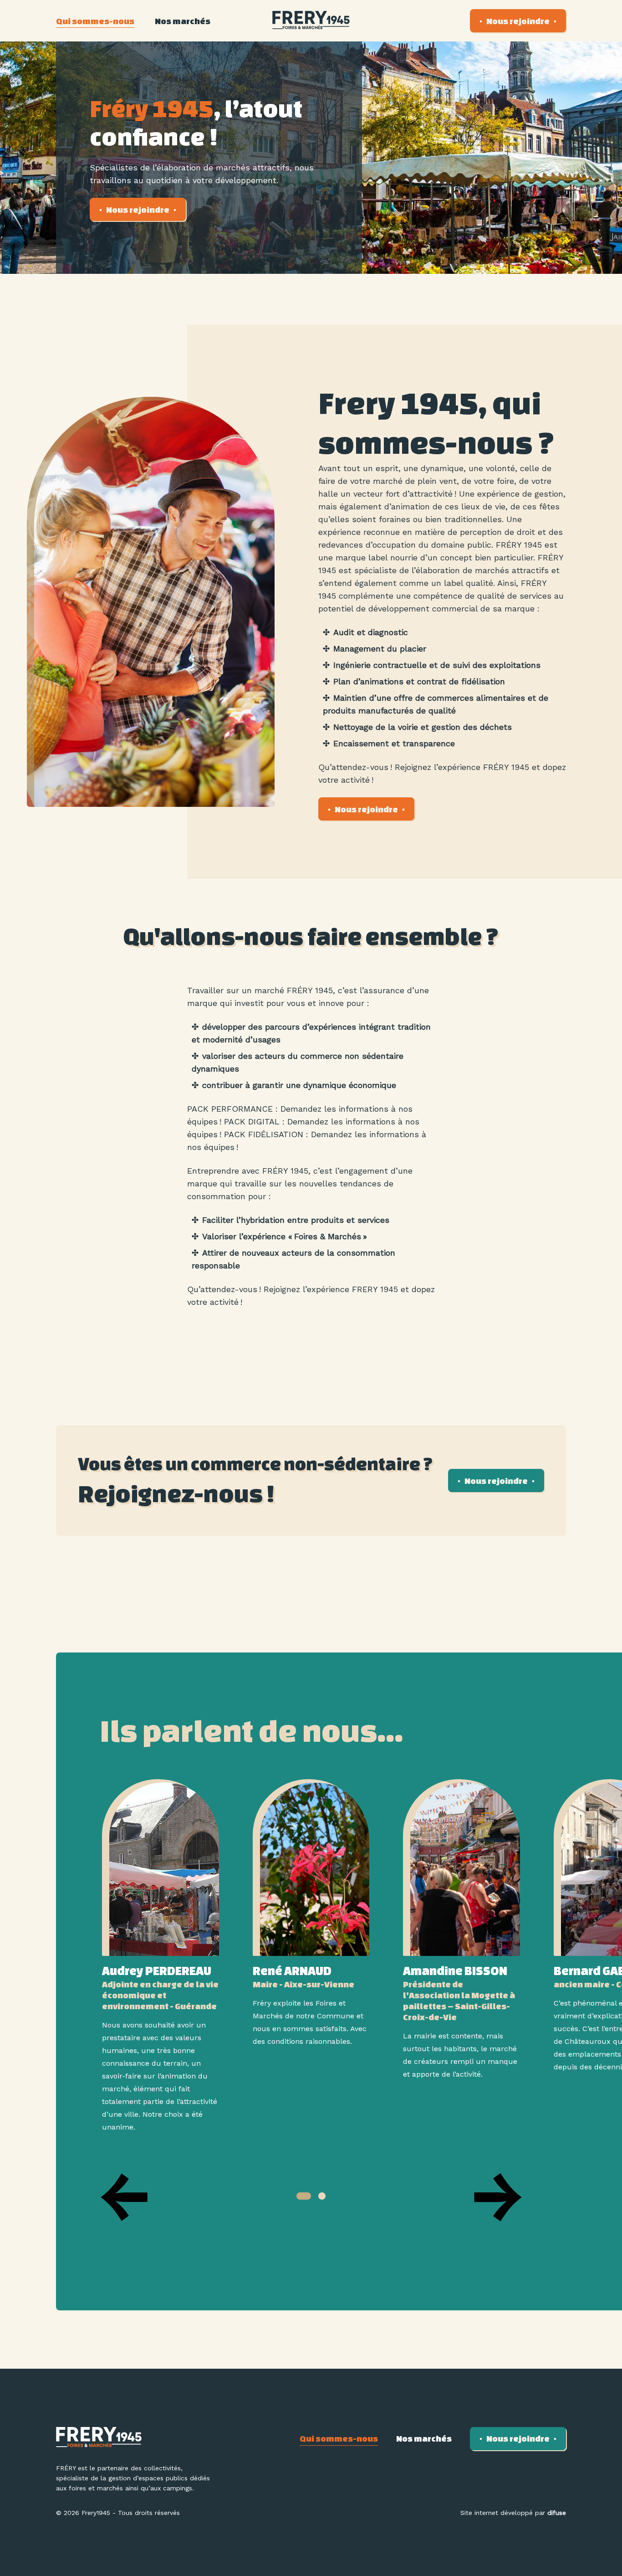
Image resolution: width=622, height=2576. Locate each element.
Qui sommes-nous (95, 21)
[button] (304, 2196)
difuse (557, 2513)
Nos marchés (183, 21)
